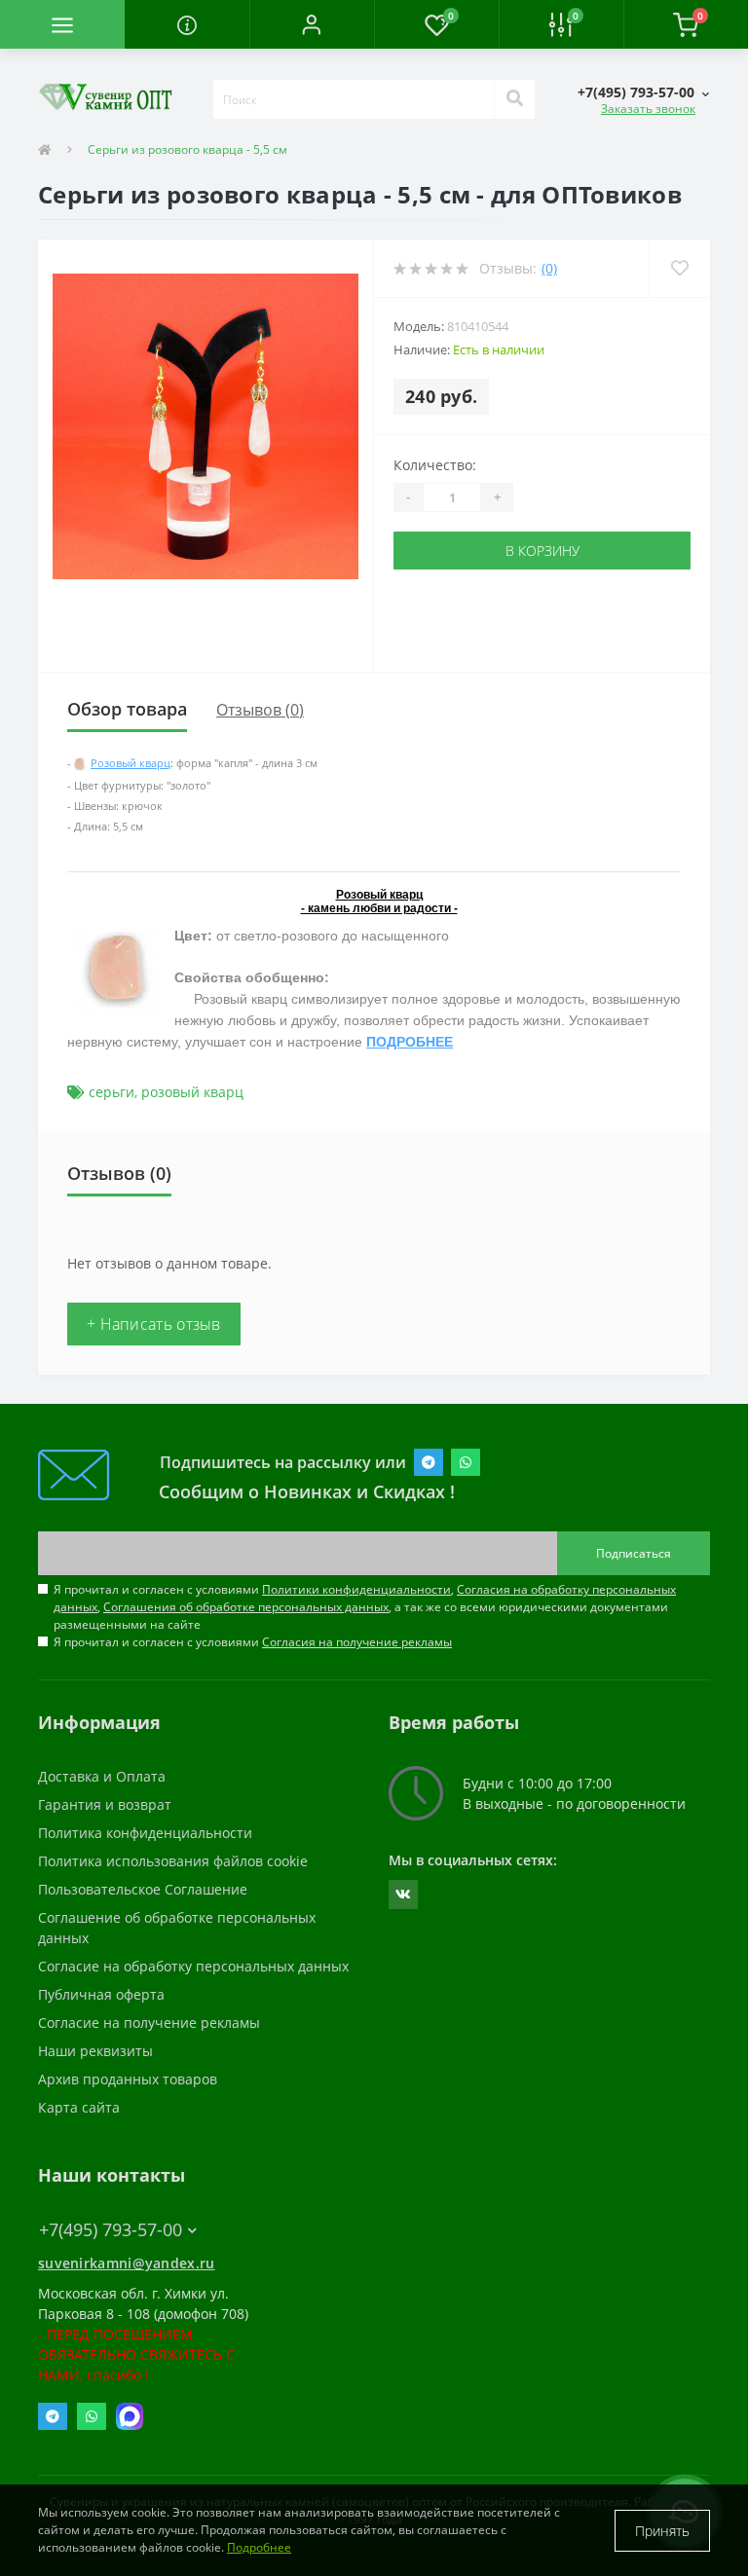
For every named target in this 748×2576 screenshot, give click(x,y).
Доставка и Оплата (102, 1776)
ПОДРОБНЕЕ (410, 1042)
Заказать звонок (648, 109)
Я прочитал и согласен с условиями (253, 1642)
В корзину (542, 551)
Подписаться (634, 1553)
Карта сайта (79, 2107)
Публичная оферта (101, 1994)
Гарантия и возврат (105, 1804)
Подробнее (259, 2547)
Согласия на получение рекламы (357, 1642)
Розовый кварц (131, 763)
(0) (549, 268)
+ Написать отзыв (154, 1324)
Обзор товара (127, 709)
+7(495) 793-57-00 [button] (111, 2230)
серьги (112, 1092)
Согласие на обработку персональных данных (193, 1966)
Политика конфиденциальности (145, 1833)
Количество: (435, 465)
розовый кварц (192, 1092)
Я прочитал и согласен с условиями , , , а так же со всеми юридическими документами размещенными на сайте (365, 1607)
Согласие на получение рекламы (149, 2023)
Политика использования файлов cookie (173, 1861)
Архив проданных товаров (128, 2079)
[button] (312, 24)
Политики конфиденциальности (356, 1589)
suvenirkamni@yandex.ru (127, 2263)
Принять (662, 2531)
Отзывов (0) (260, 710)
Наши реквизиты (95, 2051)
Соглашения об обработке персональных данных (246, 1607)
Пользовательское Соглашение (143, 1889)
